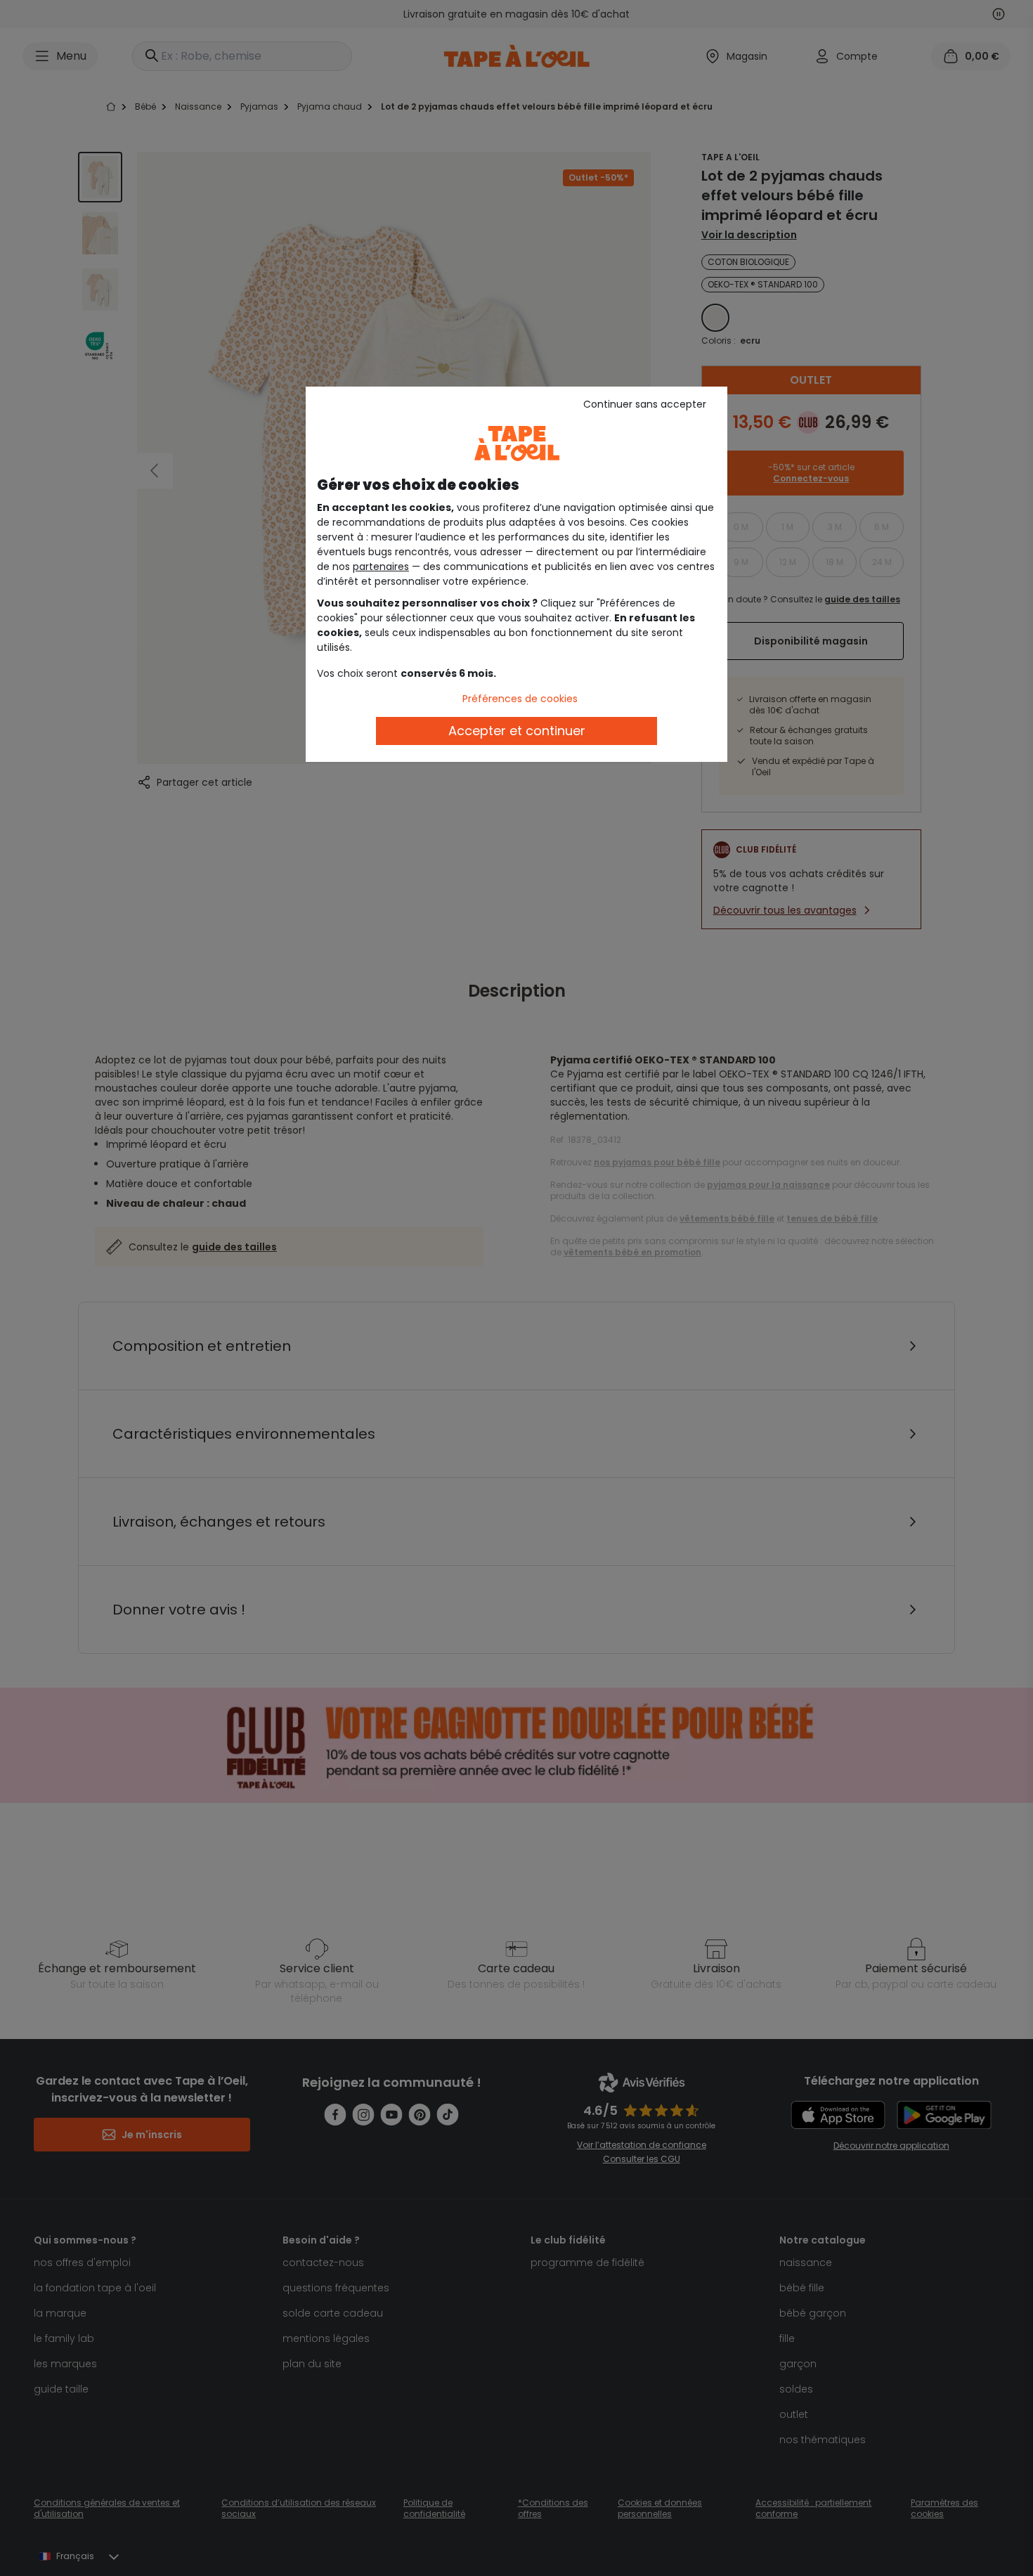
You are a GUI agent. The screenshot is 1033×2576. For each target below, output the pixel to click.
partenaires (381, 567)
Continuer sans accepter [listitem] (645, 404)
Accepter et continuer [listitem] (517, 731)
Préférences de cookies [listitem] (520, 699)
